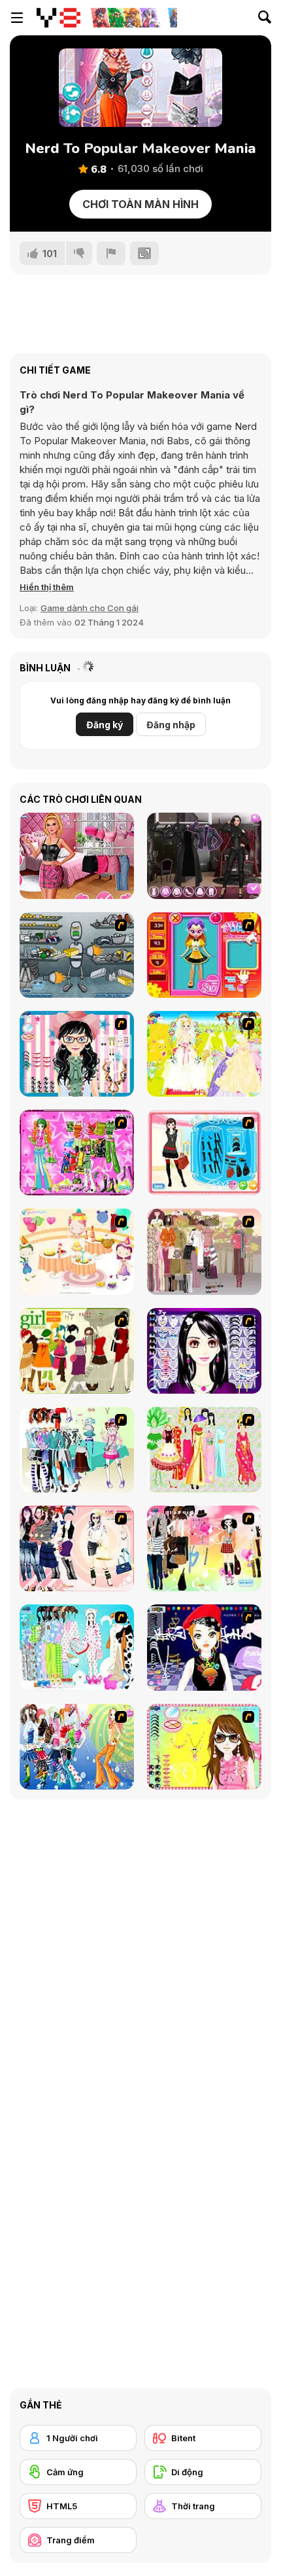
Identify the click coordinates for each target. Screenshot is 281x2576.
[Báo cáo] (111, 253)
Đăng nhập (171, 725)
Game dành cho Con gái (90, 608)
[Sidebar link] (17, 18)
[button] (47, 587)
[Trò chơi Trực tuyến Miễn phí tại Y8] (58, 18)
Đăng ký (105, 725)
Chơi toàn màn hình (140, 204)
